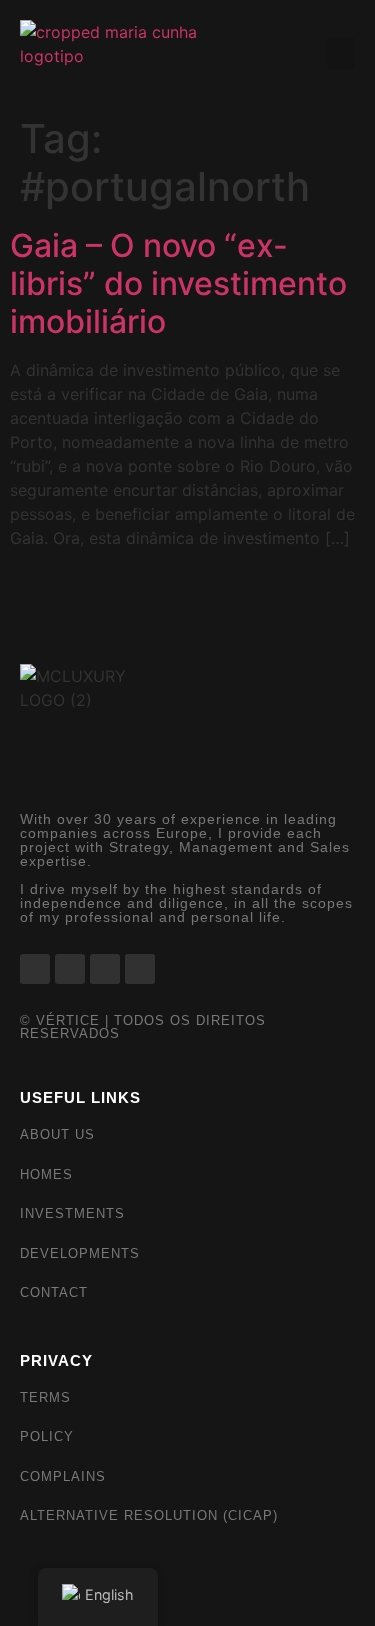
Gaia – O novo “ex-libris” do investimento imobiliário (178, 284)
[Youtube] (140, 969)
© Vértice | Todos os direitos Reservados (143, 1027)
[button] (341, 53)
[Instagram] (70, 969)
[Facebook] (35, 969)
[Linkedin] (105, 969)
